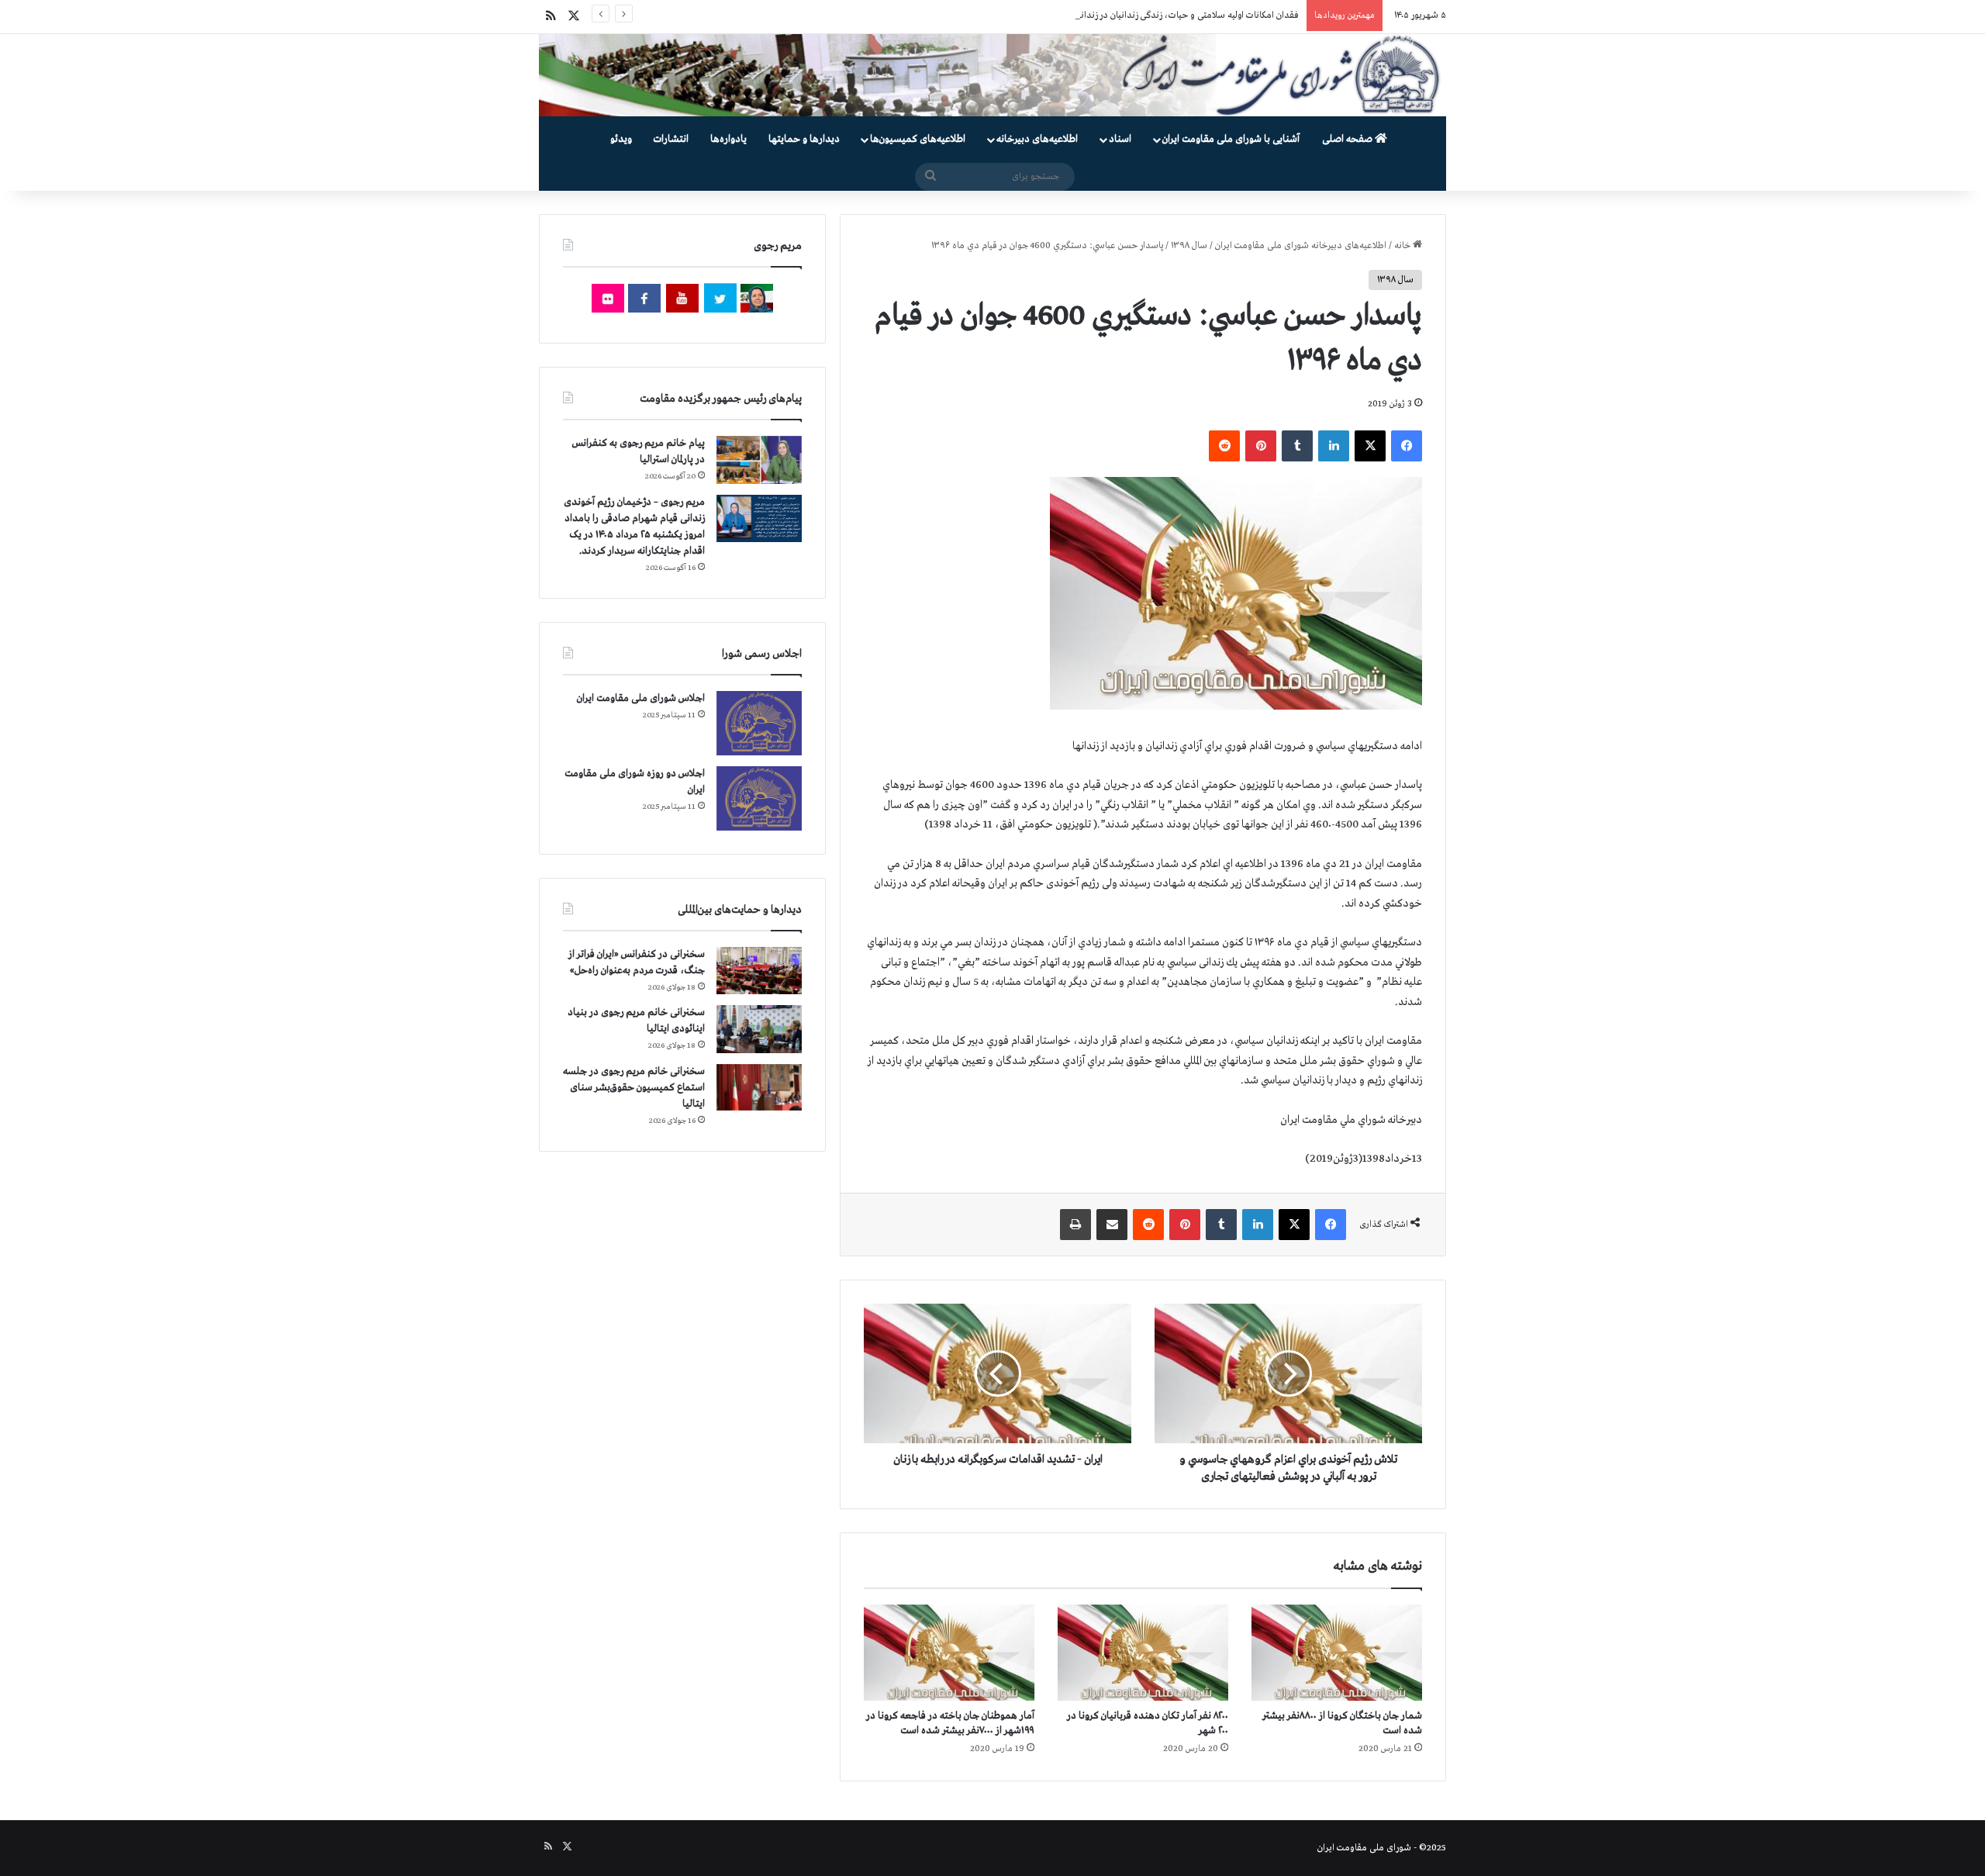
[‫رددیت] (1224, 446)
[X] (1370, 446)
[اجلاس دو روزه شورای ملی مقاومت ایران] (759, 798)
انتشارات (671, 139)
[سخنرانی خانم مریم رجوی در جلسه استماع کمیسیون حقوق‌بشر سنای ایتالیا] (759, 1087)
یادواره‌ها (728, 139)
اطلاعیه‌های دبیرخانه (1037, 139)
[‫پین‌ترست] (1261, 446)
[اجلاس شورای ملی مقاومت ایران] (759, 723)
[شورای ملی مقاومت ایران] (992, 75)
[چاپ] (1075, 1225)
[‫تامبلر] (1297, 446)
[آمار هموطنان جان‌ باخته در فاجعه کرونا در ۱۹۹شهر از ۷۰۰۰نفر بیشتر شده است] (949, 1653)
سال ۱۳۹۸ (1189, 246)
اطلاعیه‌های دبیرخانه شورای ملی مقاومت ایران (1301, 246)
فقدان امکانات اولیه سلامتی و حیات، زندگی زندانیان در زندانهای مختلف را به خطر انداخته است (1125, 16)
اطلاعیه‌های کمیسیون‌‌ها (918, 139)
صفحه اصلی (1348, 139)
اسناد (1120, 139)
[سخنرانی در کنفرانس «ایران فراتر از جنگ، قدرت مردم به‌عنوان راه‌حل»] (759, 971)
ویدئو (621, 139)
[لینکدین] (1334, 446)
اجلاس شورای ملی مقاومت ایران (641, 698)
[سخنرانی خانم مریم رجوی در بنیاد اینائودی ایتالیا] (759, 1029)
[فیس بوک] (1407, 446)
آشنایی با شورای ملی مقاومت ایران (1231, 139)
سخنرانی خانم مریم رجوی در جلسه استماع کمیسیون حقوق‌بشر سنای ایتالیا (634, 1088)
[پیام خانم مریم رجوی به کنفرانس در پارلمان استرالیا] (759, 459)
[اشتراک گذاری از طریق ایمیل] (1112, 1225)
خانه (1403, 246)
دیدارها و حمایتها (804, 139)
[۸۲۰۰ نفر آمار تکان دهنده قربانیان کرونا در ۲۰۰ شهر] (1143, 1653)
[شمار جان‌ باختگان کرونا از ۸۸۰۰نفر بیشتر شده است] (1337, 1653)
